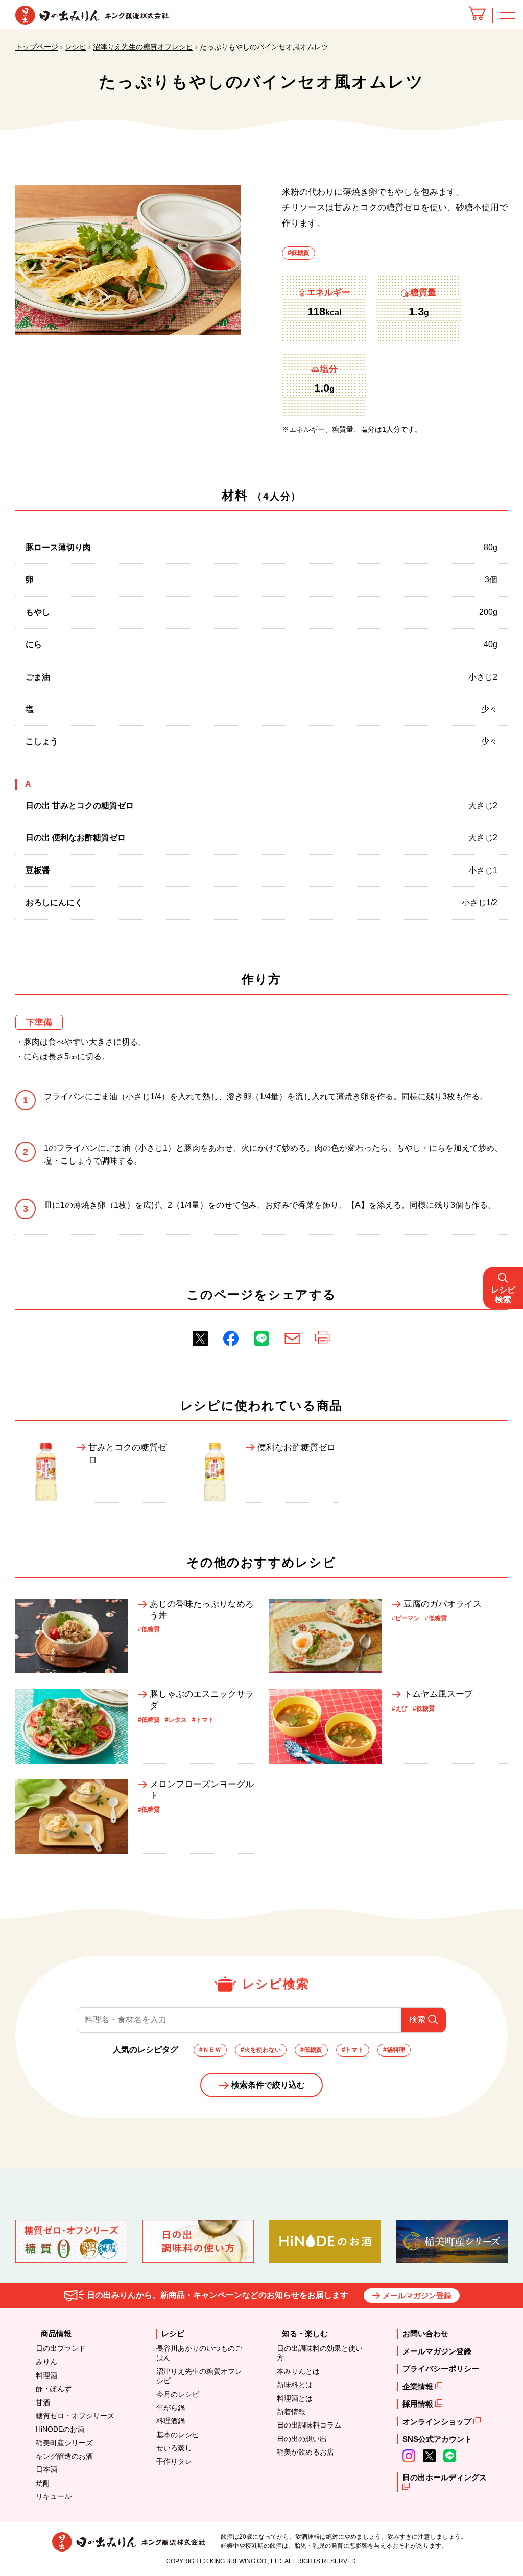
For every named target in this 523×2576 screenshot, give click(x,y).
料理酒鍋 (171, 2421)
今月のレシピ (178, 2394)
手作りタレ (174, 2461)
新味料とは (295, 2385)
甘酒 (43, 2402)
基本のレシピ (178, 2435)
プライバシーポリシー (441, 2369)
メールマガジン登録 (417, 2296)
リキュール (54, 2496)
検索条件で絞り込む (268, 2085)
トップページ (37, 47)
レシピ (76, 47)
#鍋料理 (394, 2050)
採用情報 (419, 2404)
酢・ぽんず (54, 2389)
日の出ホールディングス (445, 2477)
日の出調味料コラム (309, 2425)
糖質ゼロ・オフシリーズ (75, 2416)
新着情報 (291, 2412)
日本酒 (46, 2469)
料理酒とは (295, 2398)
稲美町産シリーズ (64, 2443)
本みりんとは (298, 2371)
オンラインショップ (438, 2422)
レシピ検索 (503, 1294)
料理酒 (46, 2375)
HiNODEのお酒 (60, 2429)
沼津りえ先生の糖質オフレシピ (143, 47)
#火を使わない (261, 2050)
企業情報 (419, 2386)
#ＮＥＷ (210, 2050)
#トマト (353, 2050)
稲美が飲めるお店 (305, 2452)
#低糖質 (299, 253)
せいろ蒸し (174, 2448)
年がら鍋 (171, 2408)
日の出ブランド (61, 2348)
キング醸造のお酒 (64, 2456)
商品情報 (56, 2333)
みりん (46, 2362)
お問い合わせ (425, 2333)
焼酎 (43, 2483)
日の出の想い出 (302, 2439)
